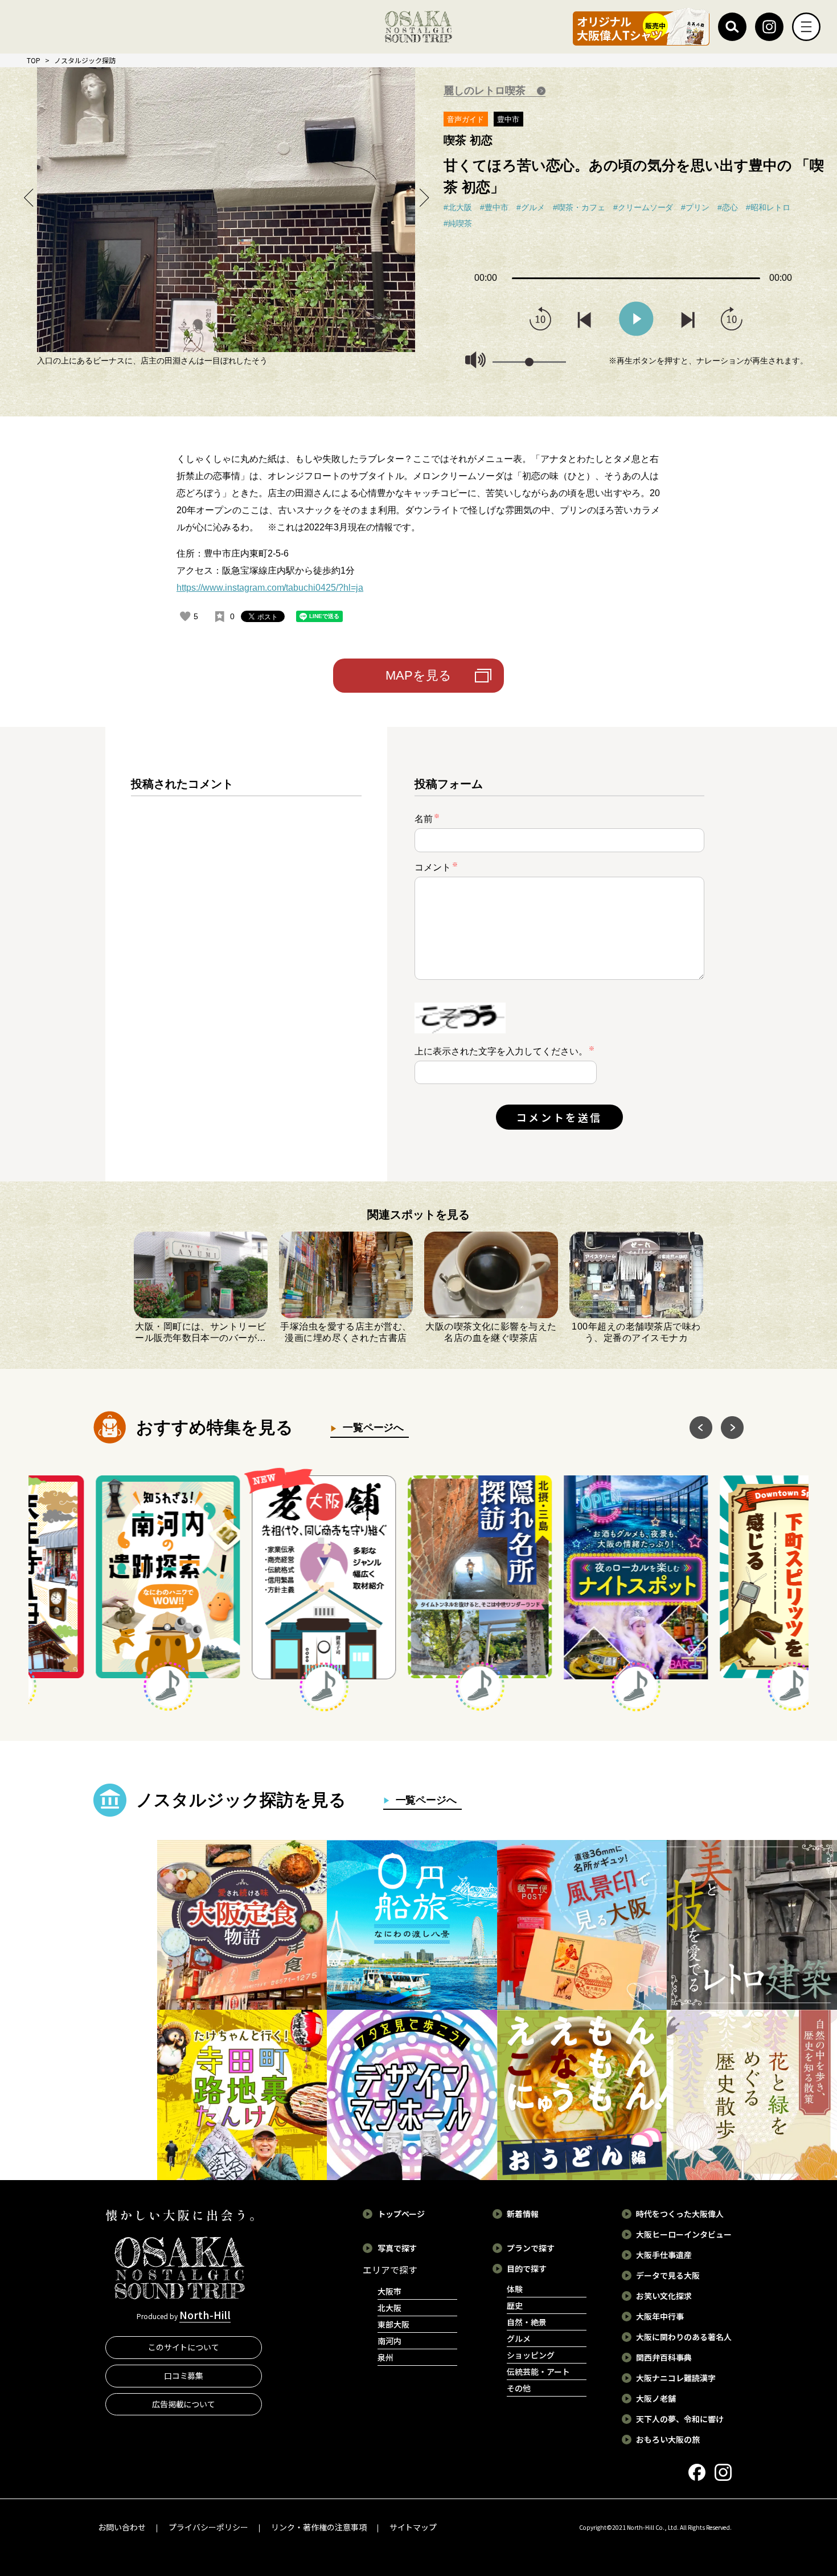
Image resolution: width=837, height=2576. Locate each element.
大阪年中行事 (660, 2316)
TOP (34, 60)
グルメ (519, 2338)
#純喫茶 (458, 223)
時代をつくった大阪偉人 (680, 2214)
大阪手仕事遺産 (664, 2255)
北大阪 (389, 2308)
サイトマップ (413, 2527)
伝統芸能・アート (538, 2371)
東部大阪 (393, 2324)
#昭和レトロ (768, 207)
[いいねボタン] (185, 616)
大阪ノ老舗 (656, 2398)
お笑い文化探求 (664, 2296)
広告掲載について (184, 2404)
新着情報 (523, 2214)
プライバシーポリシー (208, 2527)
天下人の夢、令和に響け (680, 2419)
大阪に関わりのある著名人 (684, 2337)
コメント (436, 867)
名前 (427, 818)
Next (423, 197)
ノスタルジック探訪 (85, 60)
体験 (515, 2289)
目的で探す (527, 2268)
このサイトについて (184, 2347)
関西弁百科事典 (664, 2357)
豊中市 (508, 119)
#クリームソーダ (643, 207)
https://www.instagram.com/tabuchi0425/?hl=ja (270, 588)
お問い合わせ (122, 2527)
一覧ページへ (371, 1428)
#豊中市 (494, 207)
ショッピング (531, 2355)
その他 (519, 2388)
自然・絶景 (527, 2322)
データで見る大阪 (668, 2275)
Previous (29, 197)
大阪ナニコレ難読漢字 (676, 2378)
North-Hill (205, 2315)
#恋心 (728, 207)
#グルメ (531, 207)
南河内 (389, 2341)
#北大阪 (458, 207)
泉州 (385, 2357)
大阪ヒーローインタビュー (684, 2234)
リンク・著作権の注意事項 (319, 2527)
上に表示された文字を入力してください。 (501, 1051)
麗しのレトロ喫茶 (486, 91)
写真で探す (397, 2248)
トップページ (401, 2214)
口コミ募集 (184, 2375)
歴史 (515, 2305)
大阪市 (389, 2291)
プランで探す (531, 2248)
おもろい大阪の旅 (668, 2439)
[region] (246, 963)
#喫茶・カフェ (579, 207)
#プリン (695, 207)
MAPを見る (419, 675)
